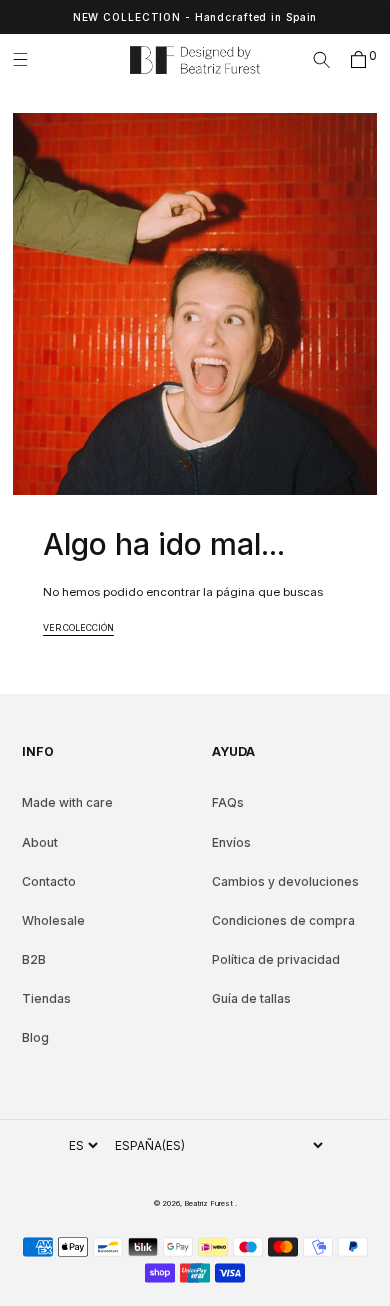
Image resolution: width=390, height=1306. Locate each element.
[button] (27, 60)
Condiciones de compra (283, 920)
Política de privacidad (276, 959)
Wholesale (53, 920)
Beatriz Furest (209, 1203)
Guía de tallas (251, 998)
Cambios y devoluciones (285, 881)
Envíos (231, 842)
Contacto (49, 881)
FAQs (228, 802)
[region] (195, 17)
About (40, 842)
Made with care (67, 802)
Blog (35, 1037)
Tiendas (46, 998)
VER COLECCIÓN (78, 627)
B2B (34, 959)
